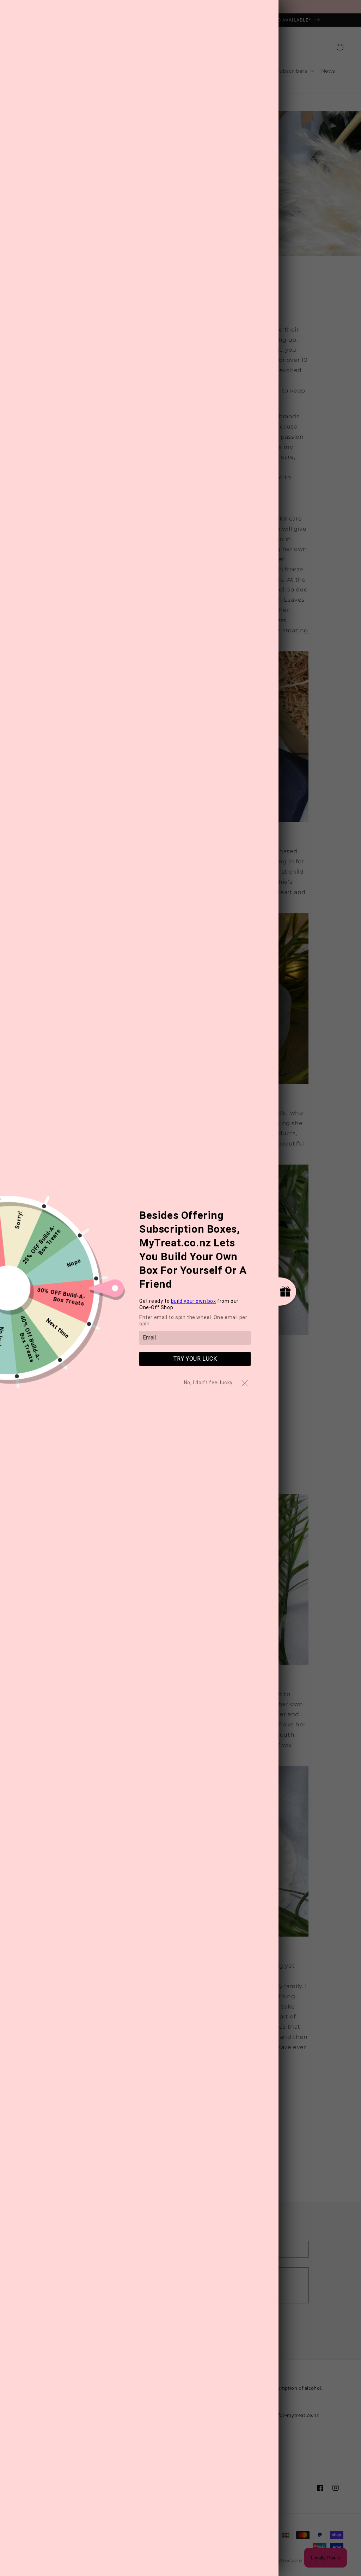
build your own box (194, 1301)
